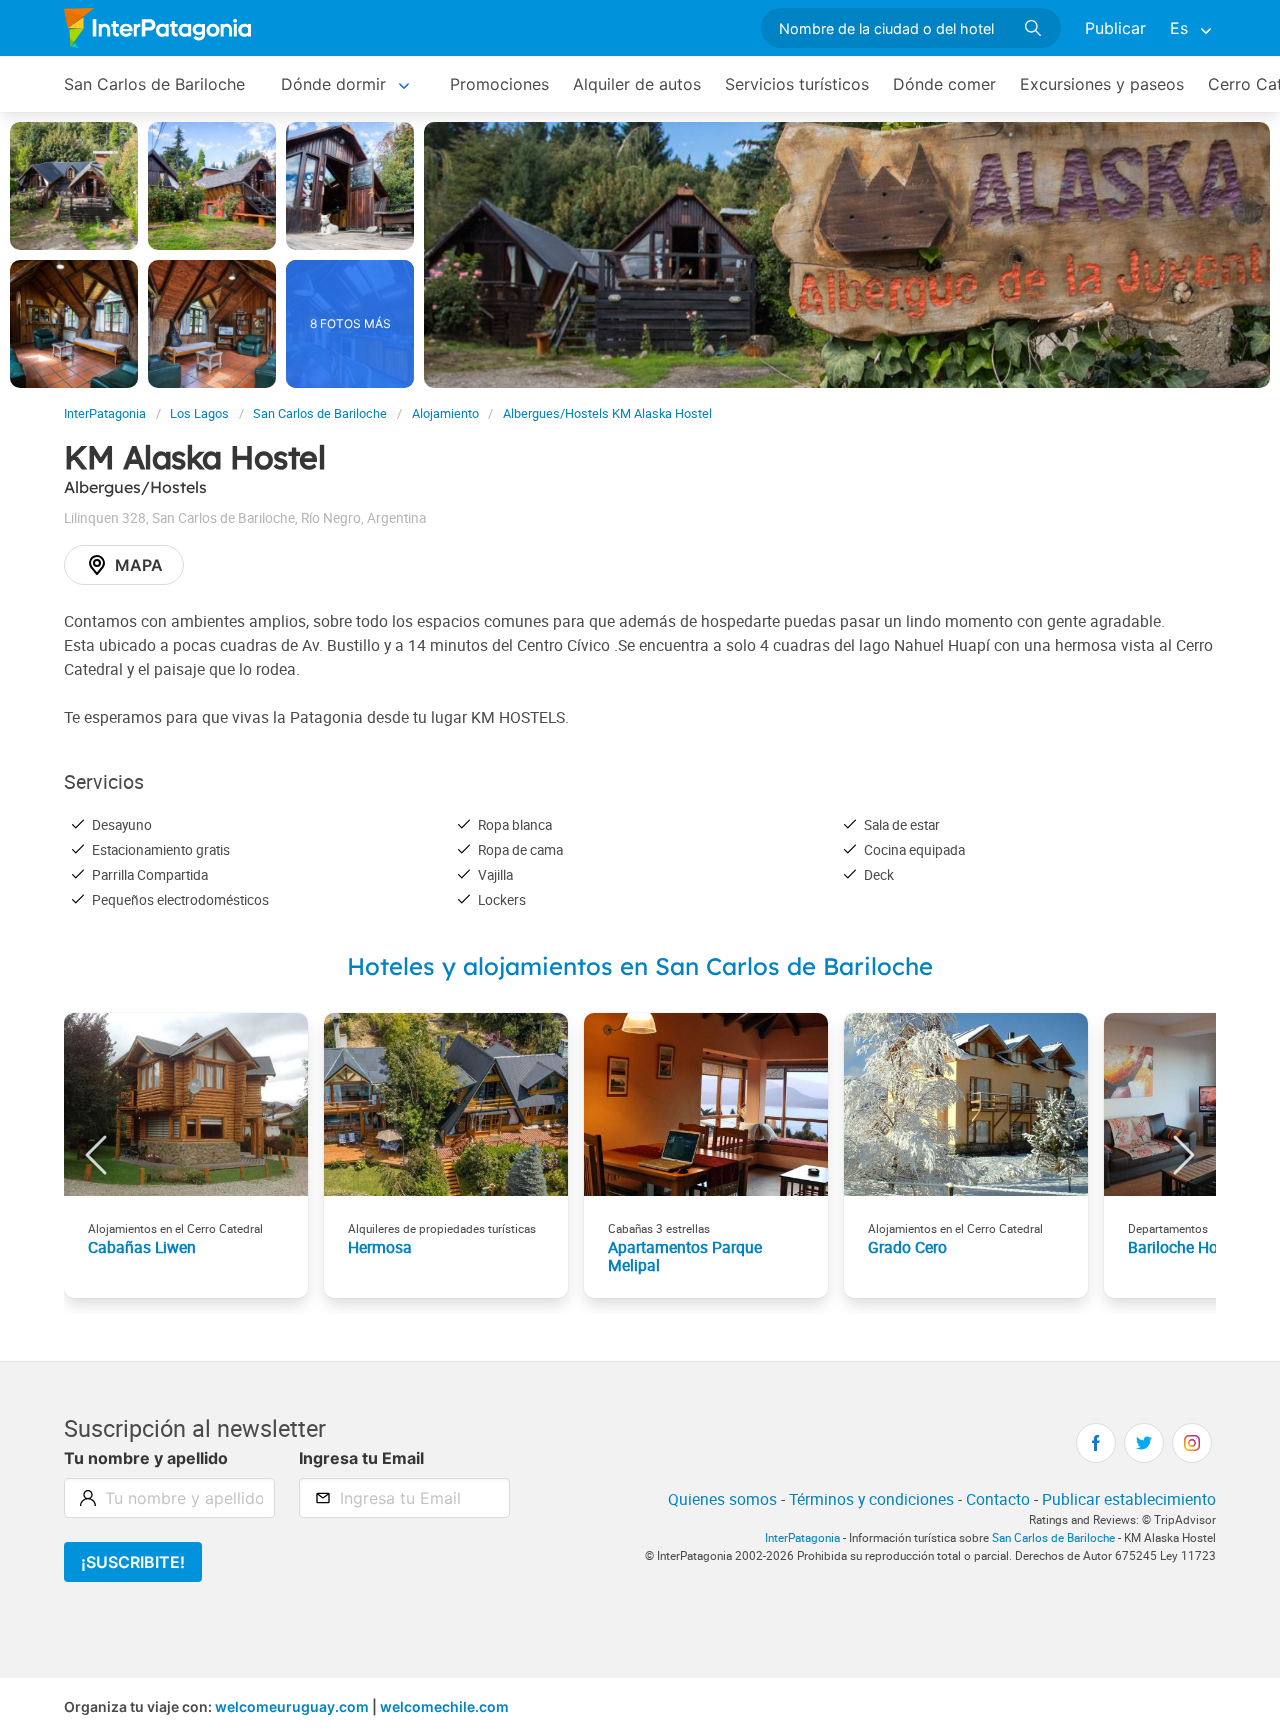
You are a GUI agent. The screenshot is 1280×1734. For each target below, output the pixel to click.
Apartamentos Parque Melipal (685, 1256)
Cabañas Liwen (142, 1247)
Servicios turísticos (797, 84)
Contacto (998, 1499)
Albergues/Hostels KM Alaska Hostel (607, 413)
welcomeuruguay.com (292, 1706)
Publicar (1115, 28)
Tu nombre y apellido (146, 1458)
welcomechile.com (444, 1706)
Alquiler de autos (637, 84)
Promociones (499, 84)
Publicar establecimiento (1129, 1499)
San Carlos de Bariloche (154, 84)
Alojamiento (445, 413)
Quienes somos (722, 1499)
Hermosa (380, 1247)
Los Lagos (199, 413)
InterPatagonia (105, 413)
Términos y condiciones (871, 1499)
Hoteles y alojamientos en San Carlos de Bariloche (640, 966)
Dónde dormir (333, 84)
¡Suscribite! (133, 1562)
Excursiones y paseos (1102, 84)
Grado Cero (907, 1247)
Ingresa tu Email (361, 1458)
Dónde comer (944, 84)
